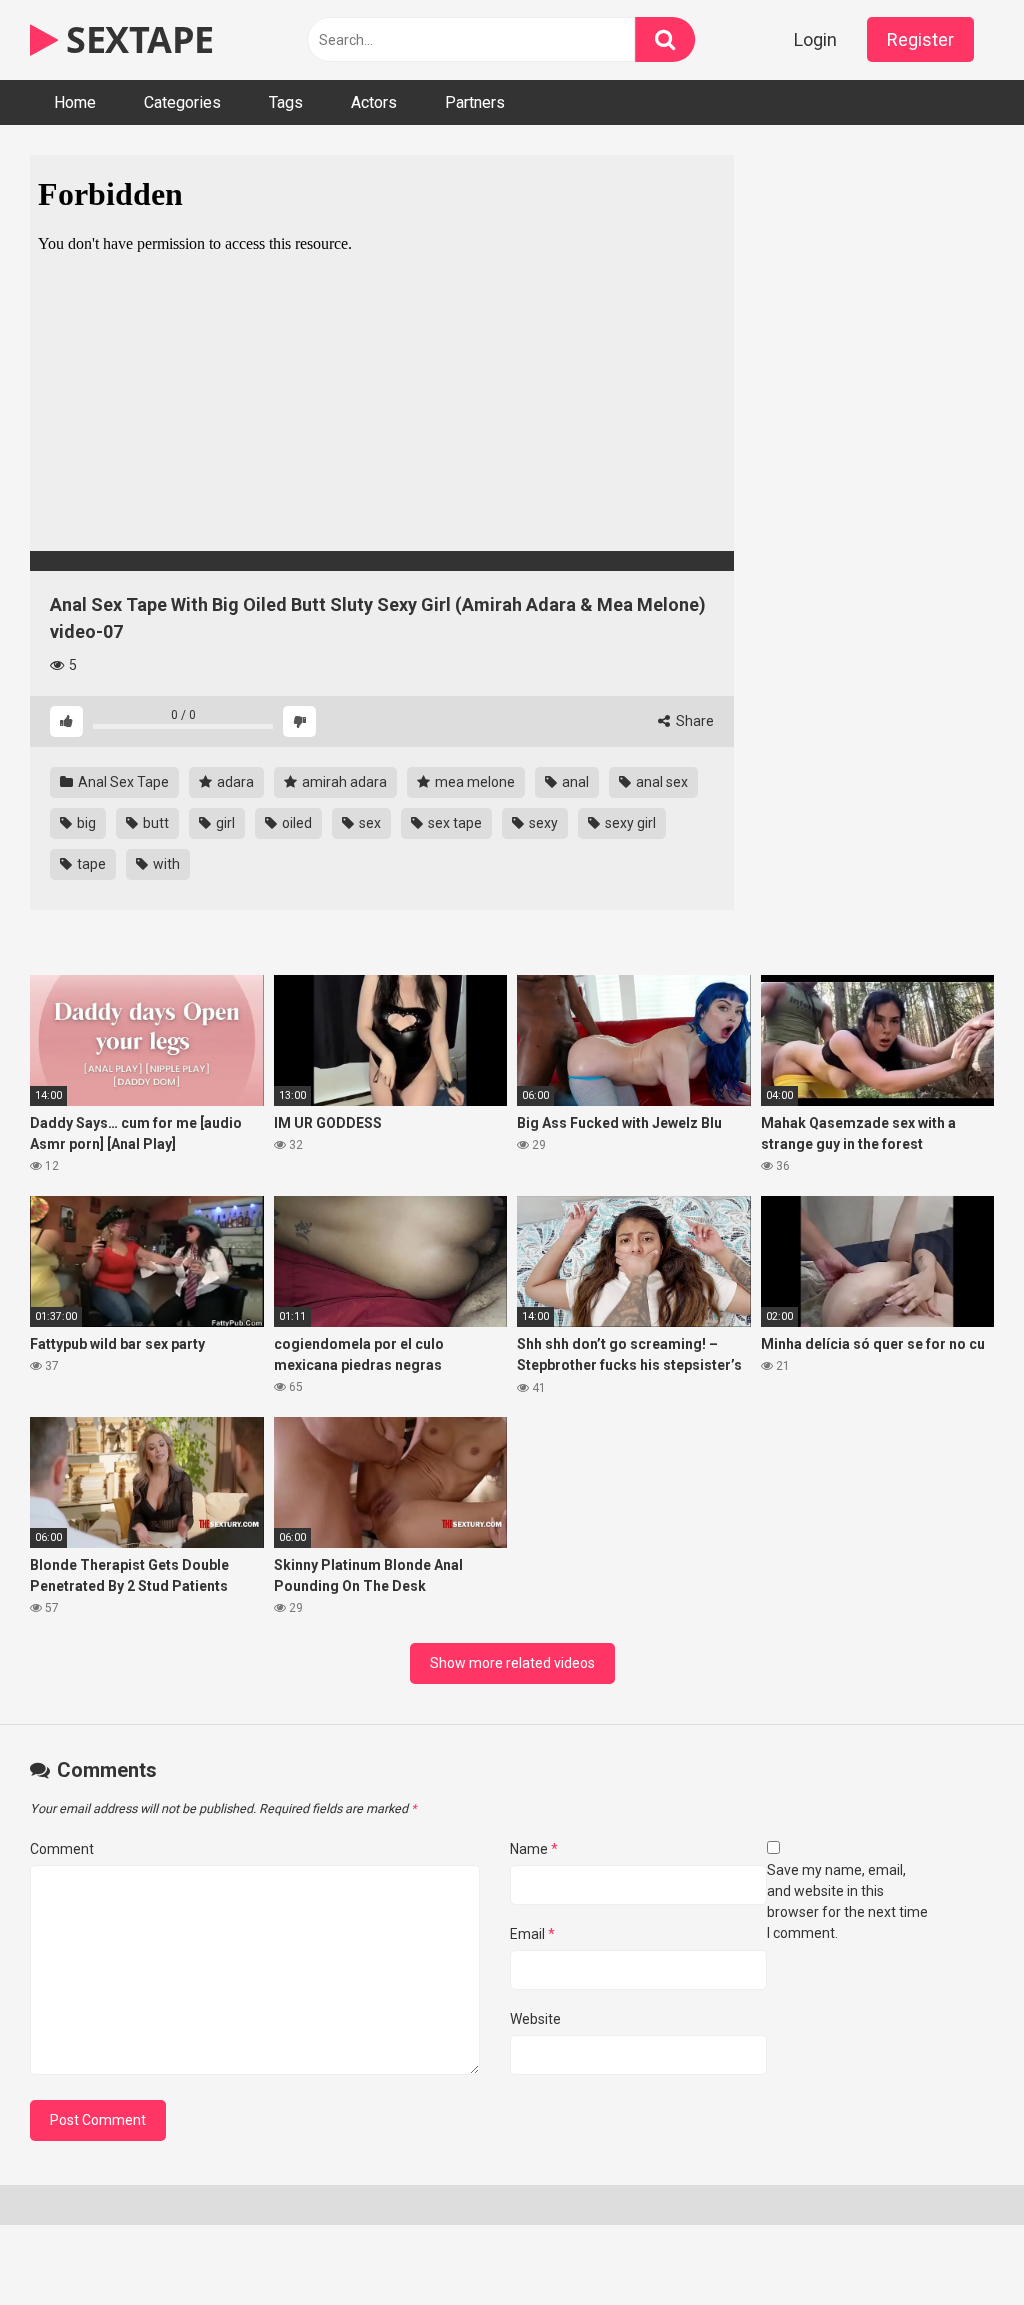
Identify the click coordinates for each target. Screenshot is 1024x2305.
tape (90, 864)
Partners (475, 102)
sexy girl (629, 823)
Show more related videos (512, 1663)
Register (920, 39)
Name (534, 1849)
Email (532, 1934)
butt (154, 823)
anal (574, 782)
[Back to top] (957, 2244)
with (165, 864)
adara (234, 782)
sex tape (453, 823)
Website (535, 2019)
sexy (542, 823)
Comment (62, 1849)
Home (75, 102)
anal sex (660, 782)
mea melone (473, 782)
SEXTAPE (136, 39)
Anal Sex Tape (122, 782)
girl (224, 823)
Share (693, 721)
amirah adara (343, 782)
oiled (295, 823)
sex (368, 823)
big (85, 823)
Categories (182, 102)
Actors (374, 102)
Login (815, 39)
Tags (286, 102)
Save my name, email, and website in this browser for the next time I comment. (847, 1901)
